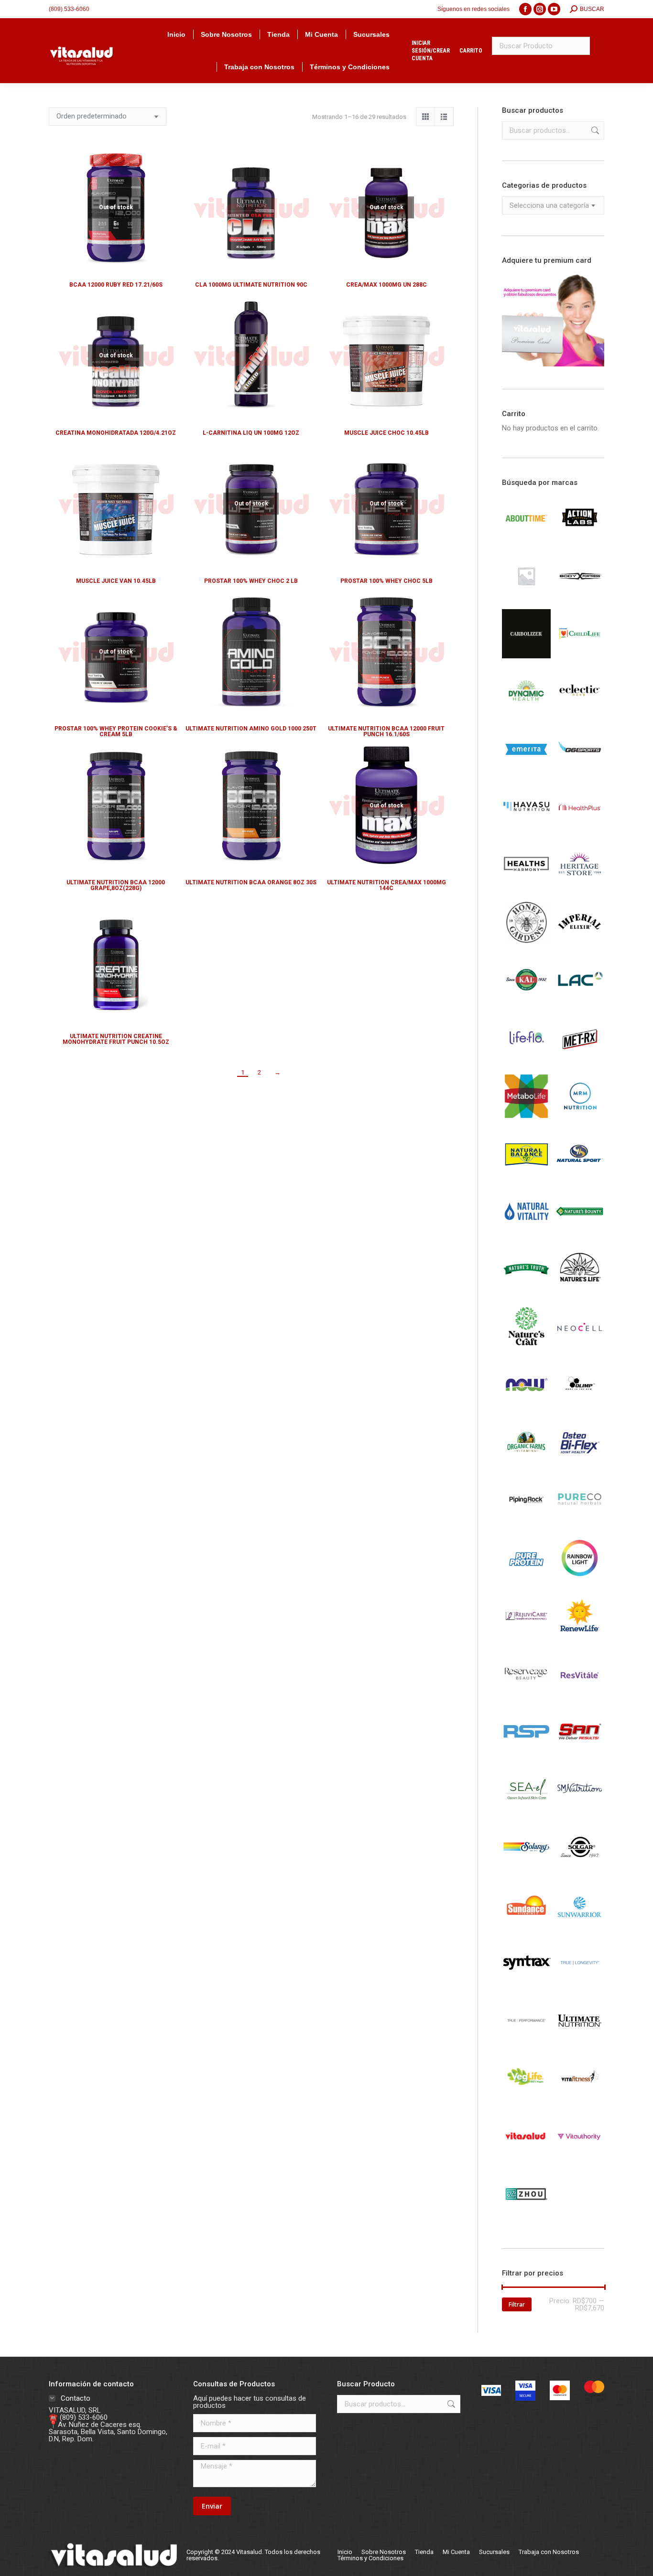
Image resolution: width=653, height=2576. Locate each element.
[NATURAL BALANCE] (527, 1176)
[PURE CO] (580, 1523)
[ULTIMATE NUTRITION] (580, 2043)
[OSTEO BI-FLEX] (580, 1465)
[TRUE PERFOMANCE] (527, 2043)
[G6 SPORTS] (580, 772)
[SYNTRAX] (527, 1985)
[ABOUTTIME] (527, 540)
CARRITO (471, 51)
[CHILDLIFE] (580, 656)
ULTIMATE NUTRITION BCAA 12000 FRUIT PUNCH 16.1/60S (386, 731)
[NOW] (527, 1407)
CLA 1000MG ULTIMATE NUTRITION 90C (251, 285)
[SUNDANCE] (527, 1927)
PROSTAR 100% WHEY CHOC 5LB (386, 581)
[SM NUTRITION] (580, 1812)
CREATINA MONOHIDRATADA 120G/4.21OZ (116, 433)
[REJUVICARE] (527, 1638)
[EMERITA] (527, 772)
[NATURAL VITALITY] (527, 1234)
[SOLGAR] (580, 1869)
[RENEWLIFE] (580, 1638)
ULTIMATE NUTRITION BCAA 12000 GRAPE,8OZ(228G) (116, 885)
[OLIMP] (580, 1407)
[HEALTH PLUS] (580, 829)
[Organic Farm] (527, 1465)
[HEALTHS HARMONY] (527, 887)
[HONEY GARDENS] (527, 945)
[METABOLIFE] (527, 1118)
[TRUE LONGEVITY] (580, 1985)
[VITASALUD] (527, 2158)
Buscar (594, 130)
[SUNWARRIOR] (580, 1927)
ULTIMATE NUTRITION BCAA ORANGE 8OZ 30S (251, 882)
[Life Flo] (527, 1061)
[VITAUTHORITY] (580, 2158)
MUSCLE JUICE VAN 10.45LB (116, 581)
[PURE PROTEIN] (527, 1580)
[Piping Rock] (527, 1523)
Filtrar (517, 2304)
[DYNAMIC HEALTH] (527, 714)
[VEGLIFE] (527, 2101)
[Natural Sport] (580, 1176)
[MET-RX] (580, 1061)
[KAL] (527, 1003)
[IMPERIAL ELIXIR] (580, 945)
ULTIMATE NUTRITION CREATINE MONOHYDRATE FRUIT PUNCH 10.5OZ (116, 1039)
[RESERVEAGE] (527, 1696)
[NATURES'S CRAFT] (527, 1349)
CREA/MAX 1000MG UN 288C (386, 285)
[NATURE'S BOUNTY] (580, 1234)
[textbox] (549, 206)
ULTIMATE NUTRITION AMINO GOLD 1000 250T (251, 729)
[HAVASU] (527, 829)
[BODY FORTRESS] (580, 598)
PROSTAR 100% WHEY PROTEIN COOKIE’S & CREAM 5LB (116, 731)
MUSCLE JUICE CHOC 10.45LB (386, 433)
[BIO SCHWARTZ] (527, 598)
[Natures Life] (580, 1291)
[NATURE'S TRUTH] (527, 1291)
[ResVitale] (580, 1696)
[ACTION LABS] (580, 540)
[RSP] (527, 1753)
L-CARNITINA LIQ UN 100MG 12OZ (251, 433)
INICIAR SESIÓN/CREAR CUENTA (431, 51)
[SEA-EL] (527, 1812)
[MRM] (580, 1118)
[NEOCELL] (580, 1349)
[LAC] (580, 1003)
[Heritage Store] (580, 887)
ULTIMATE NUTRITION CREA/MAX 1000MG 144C (386, 885)
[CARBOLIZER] (527, 656)
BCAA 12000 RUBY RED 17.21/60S (116, 285)
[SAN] (580, 1754)
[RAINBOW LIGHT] (580, 1580)
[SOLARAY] (527, 1869)
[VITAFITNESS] (580, 2101)
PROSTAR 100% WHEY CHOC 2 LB (251, 581)
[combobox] (553, 205)
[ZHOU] (527, 2216)
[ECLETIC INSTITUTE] (580, 714)
